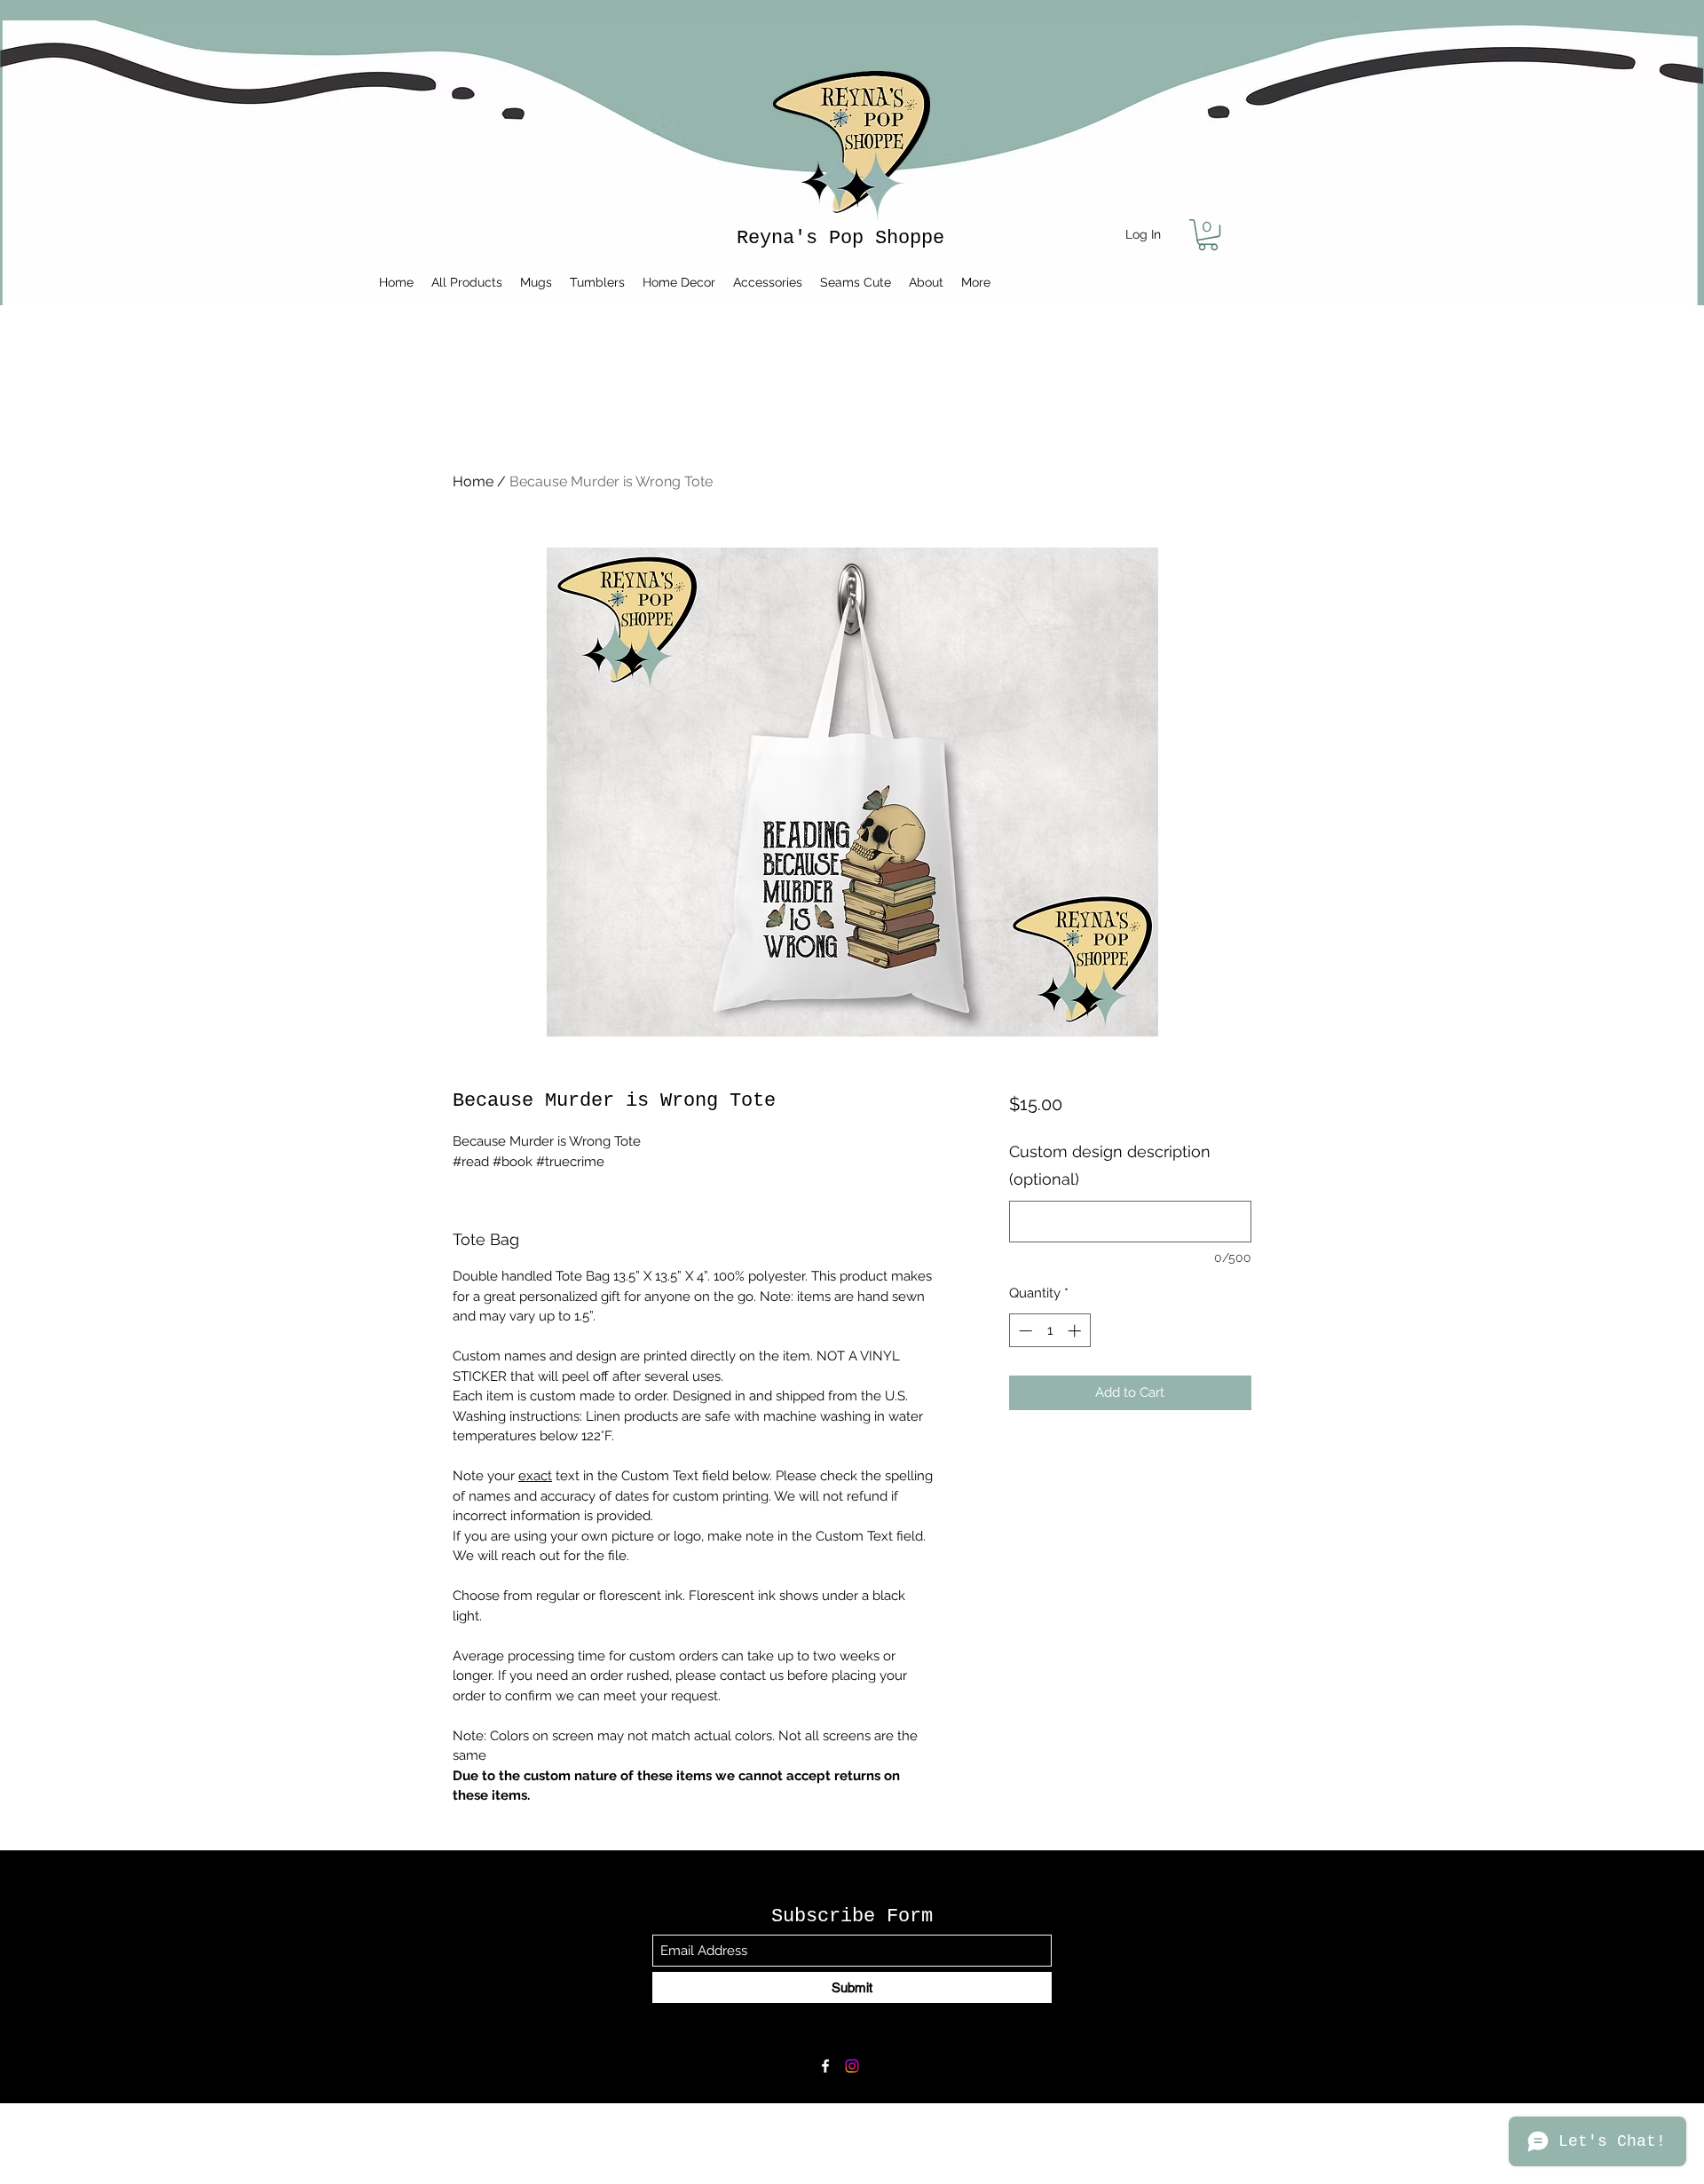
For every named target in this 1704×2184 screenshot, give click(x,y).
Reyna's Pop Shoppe (840, 238)
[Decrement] (1024, 1331)
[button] (1208, 235)
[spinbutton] (1049, 1331)
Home (473, 481)
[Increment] (1076, 1331)
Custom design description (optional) (1110, 1166)
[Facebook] (825, 2066)
